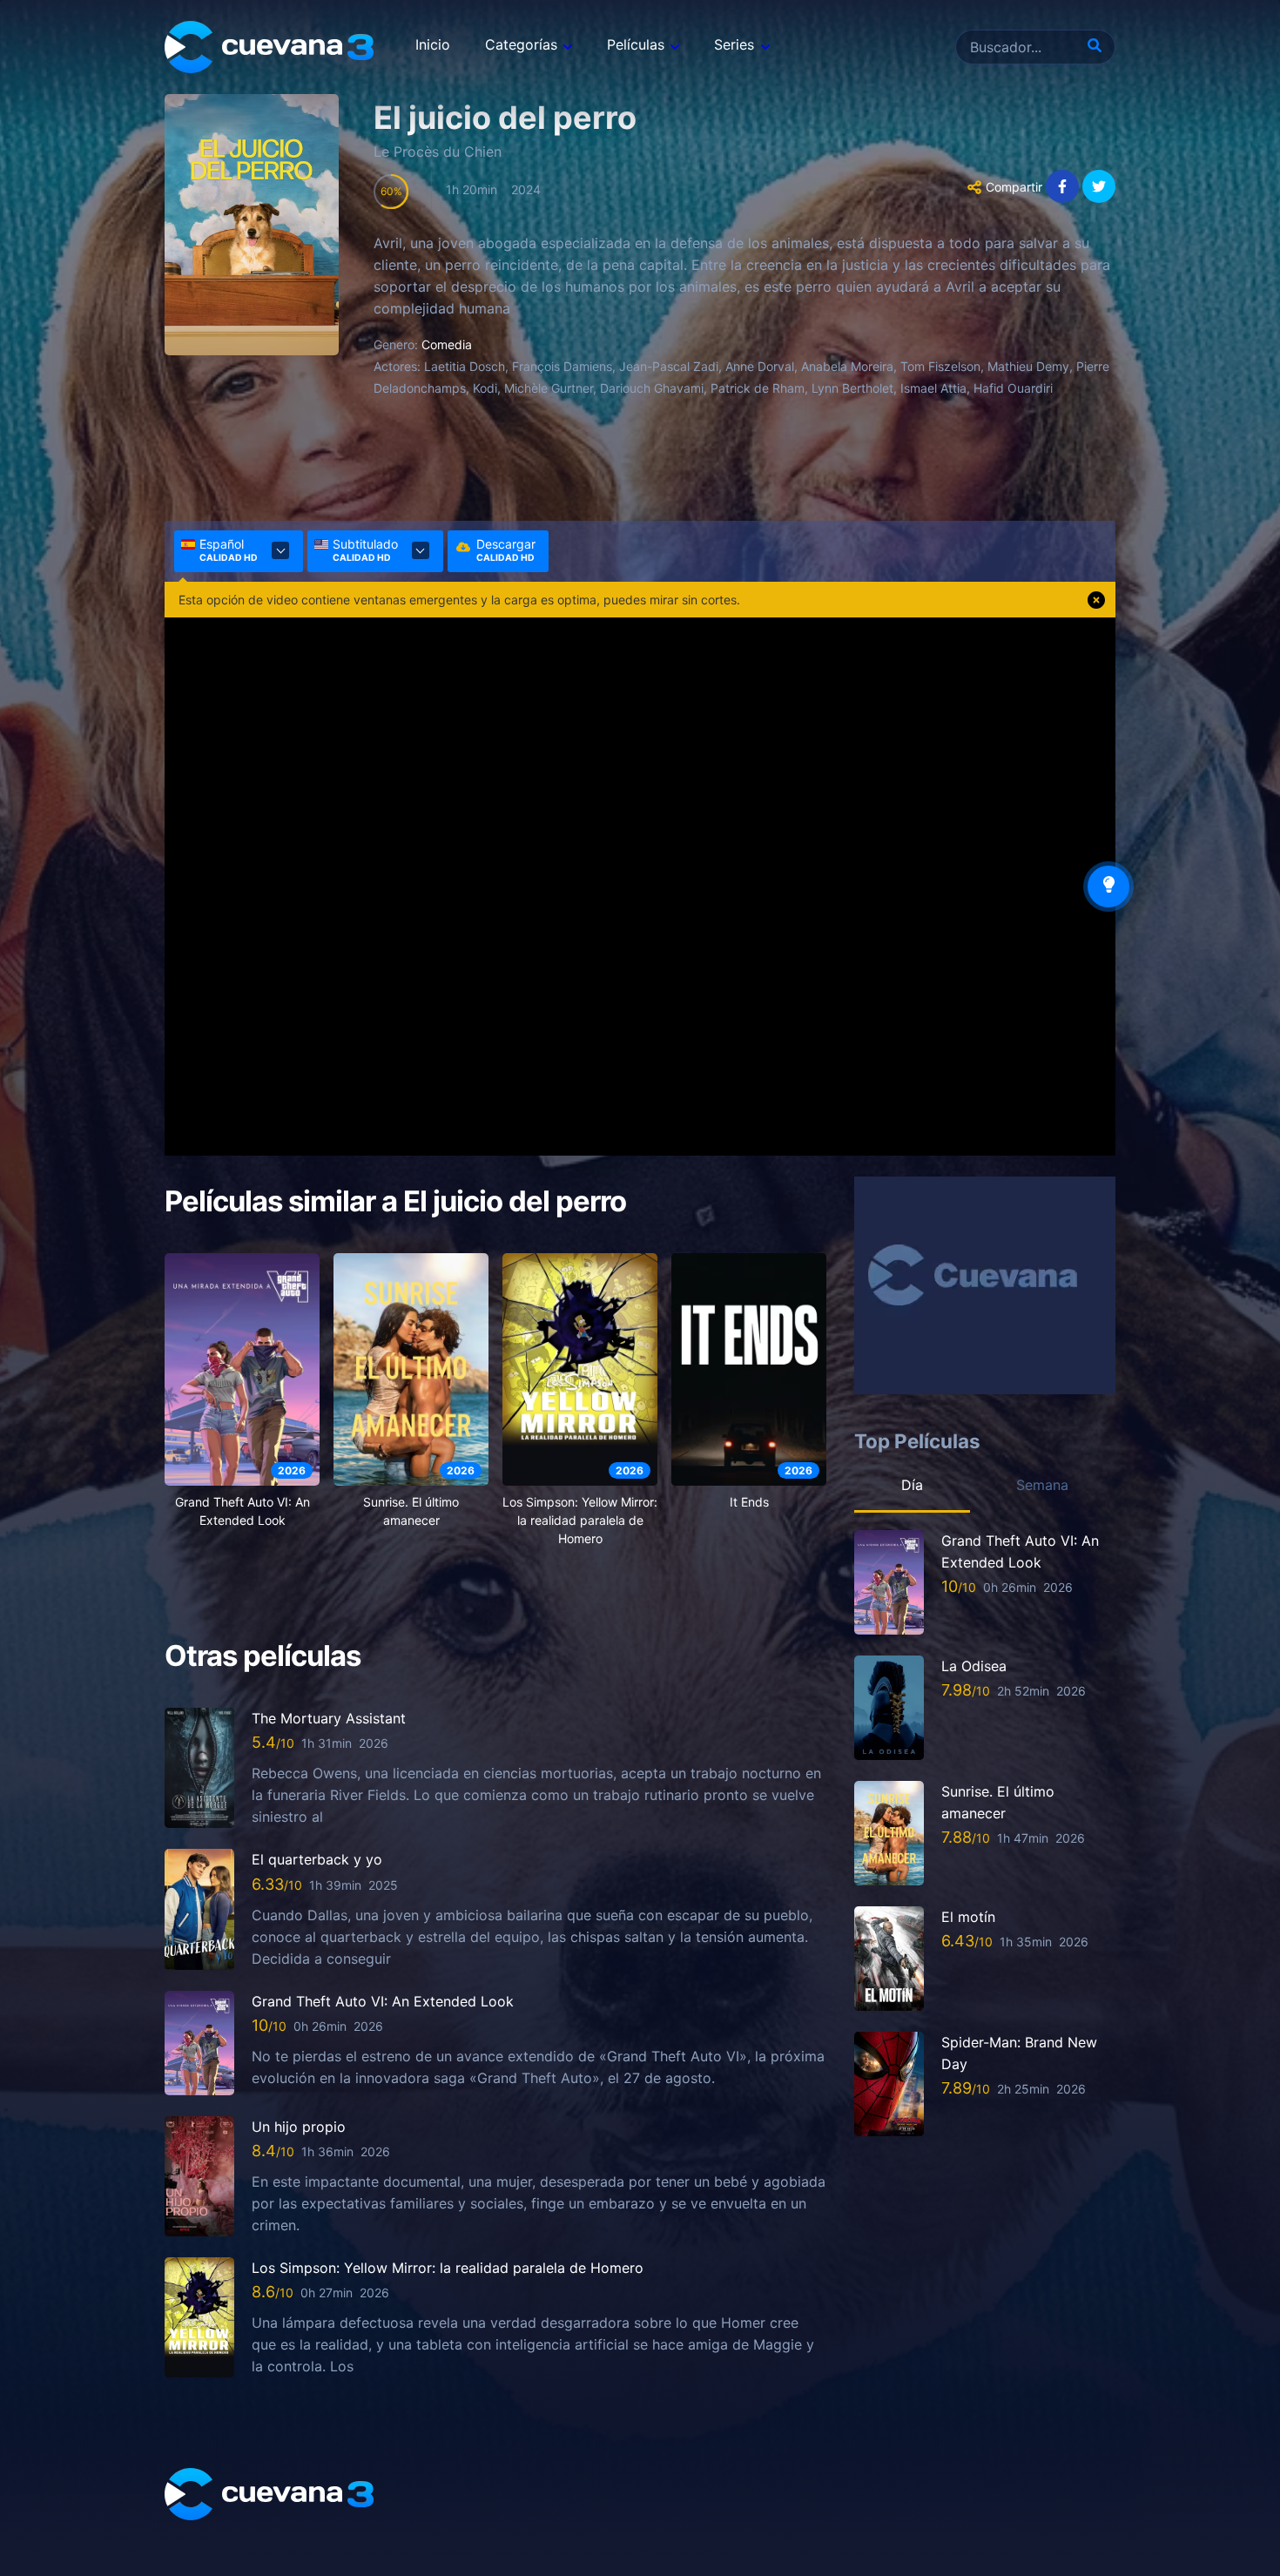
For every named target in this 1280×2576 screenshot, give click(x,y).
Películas (636, 44)
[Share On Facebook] (1062, 186)
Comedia (447, 344)
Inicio (433, 44)
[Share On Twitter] (1099, 186)
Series (734, 44)
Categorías (521, 44)
